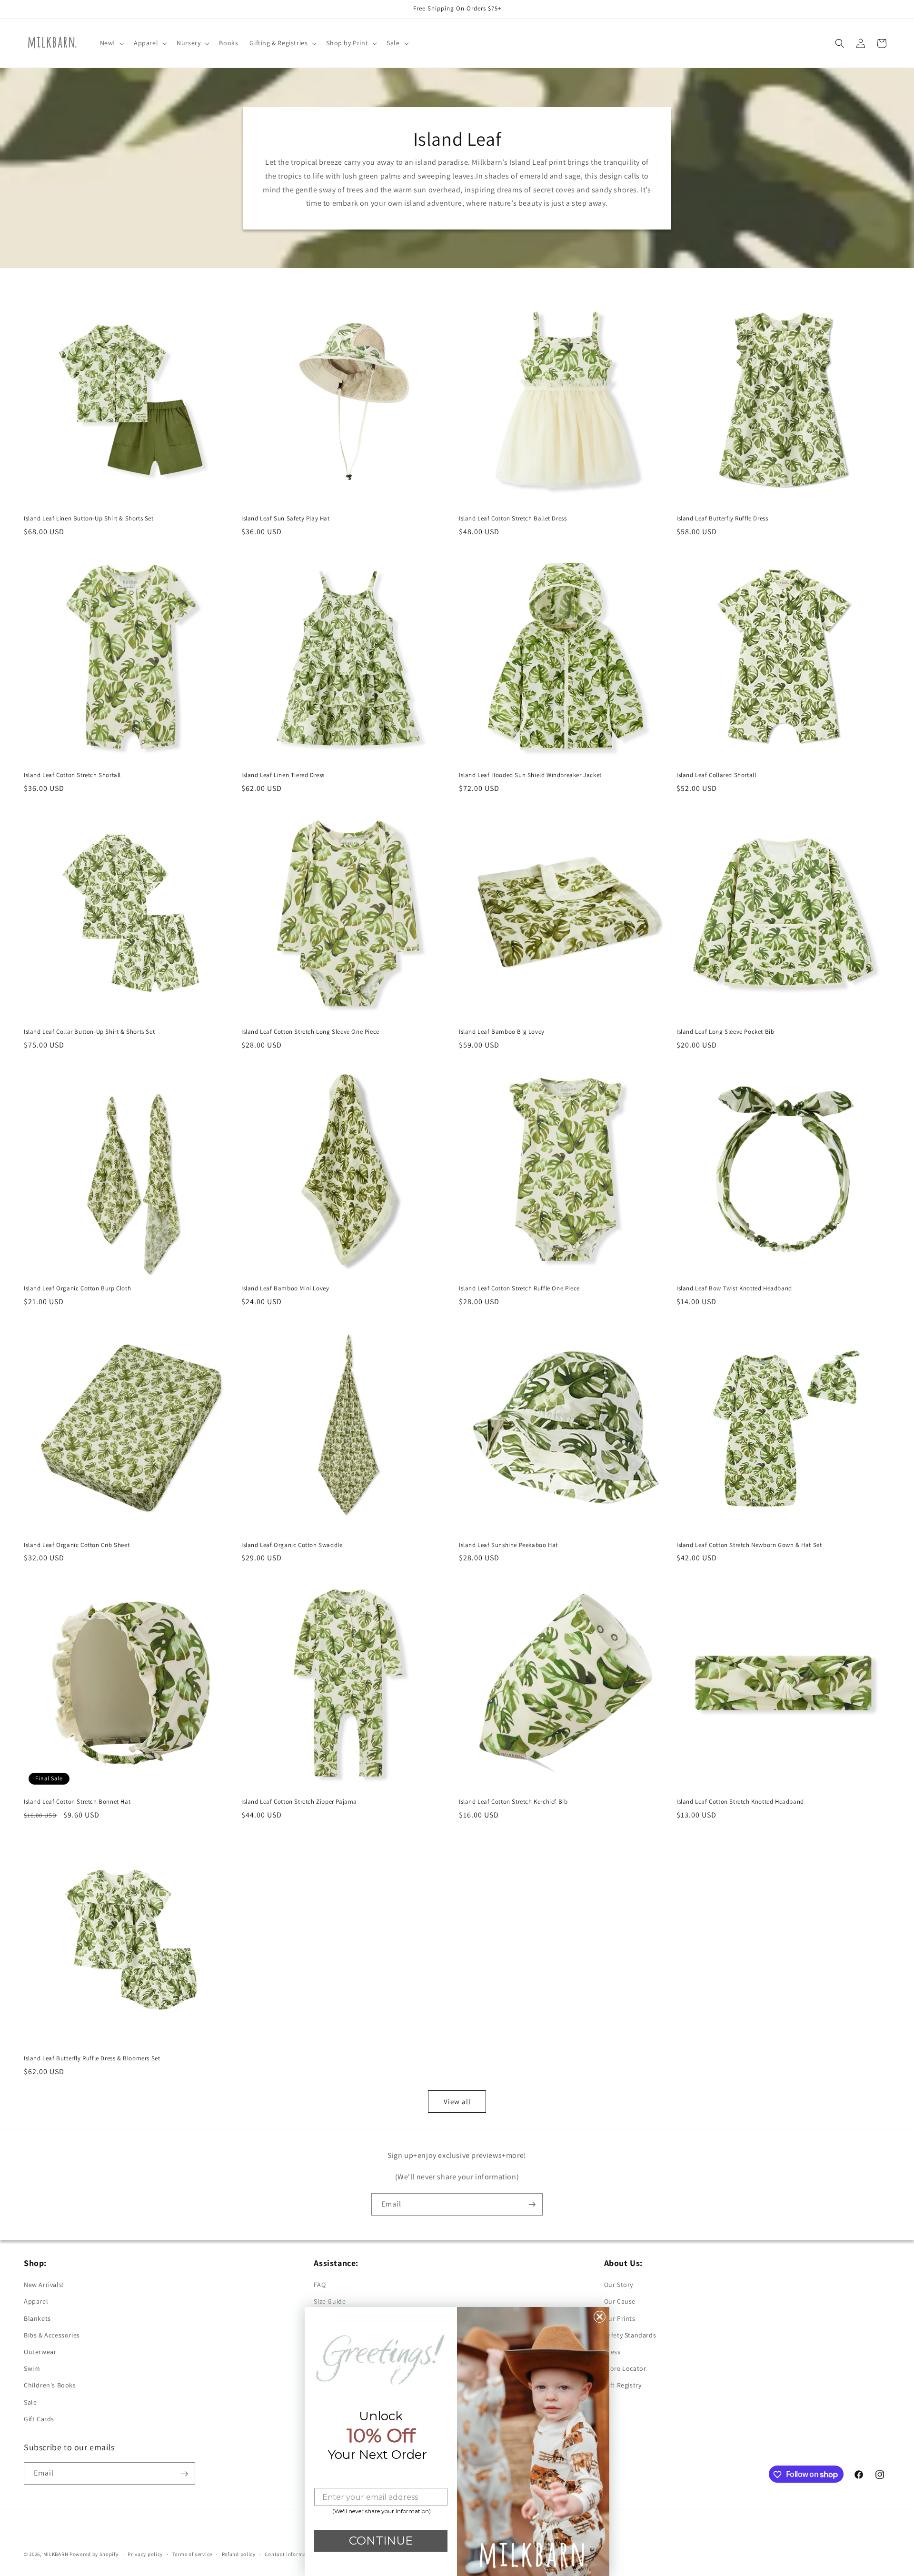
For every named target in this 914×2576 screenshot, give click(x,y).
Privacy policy (145, 2554)
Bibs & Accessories (52, 2335)
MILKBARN (56, 2554)
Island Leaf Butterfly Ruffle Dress (722, 519)
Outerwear (40, 2352)
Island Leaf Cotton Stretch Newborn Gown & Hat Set (749, 1545)
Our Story (619, 2285)
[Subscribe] (532, 2204)
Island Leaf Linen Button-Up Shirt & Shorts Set (89, 519)
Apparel (36, 2302)
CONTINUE (381, 2541)
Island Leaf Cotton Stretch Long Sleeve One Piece (310, 1032)
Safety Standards (630, 2335)
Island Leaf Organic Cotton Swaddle (292, 1545)
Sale (30, 2402)
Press (612, 2352)
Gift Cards (39, 2419)
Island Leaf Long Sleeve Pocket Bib (725, 1032)
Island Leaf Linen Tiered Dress (283, 775)
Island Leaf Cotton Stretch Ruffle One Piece (519, 1288)
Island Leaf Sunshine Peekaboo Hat (508, 1545)
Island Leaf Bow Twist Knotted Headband (734, 1288)
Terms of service (192, 2554)
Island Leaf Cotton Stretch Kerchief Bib (513, 1802)
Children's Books (50, 2386)
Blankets (37, 2318)
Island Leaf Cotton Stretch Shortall (72, 775)
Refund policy (239, 2554)
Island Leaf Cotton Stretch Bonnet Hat (77, 1802)
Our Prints (620, 2318)
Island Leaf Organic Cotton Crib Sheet (77, 1545)
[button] (111, 43)
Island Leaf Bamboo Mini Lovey (285, 1288)
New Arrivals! (44, 2285)
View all (457, 2101)
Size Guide (330, 2302)
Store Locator (625, 2368)
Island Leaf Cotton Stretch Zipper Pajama (299, 1802)
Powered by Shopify (94, 2554)
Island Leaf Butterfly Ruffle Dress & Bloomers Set (92, 2058)
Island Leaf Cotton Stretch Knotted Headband (740, 1802)
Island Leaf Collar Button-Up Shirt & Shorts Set (89, 1032)
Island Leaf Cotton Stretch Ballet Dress (513, 519)
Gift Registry (623, 2386)
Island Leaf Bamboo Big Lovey (502, 1032)
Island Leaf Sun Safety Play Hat (286, 519)
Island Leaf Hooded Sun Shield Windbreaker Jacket (530, 775)
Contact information (290, 2554)
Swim (32, 2368)
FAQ (320, 2285)
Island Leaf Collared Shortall (716, 775)
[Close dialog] (600, 2317)
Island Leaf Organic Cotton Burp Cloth (77, 1288)
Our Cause (620, 2302)
